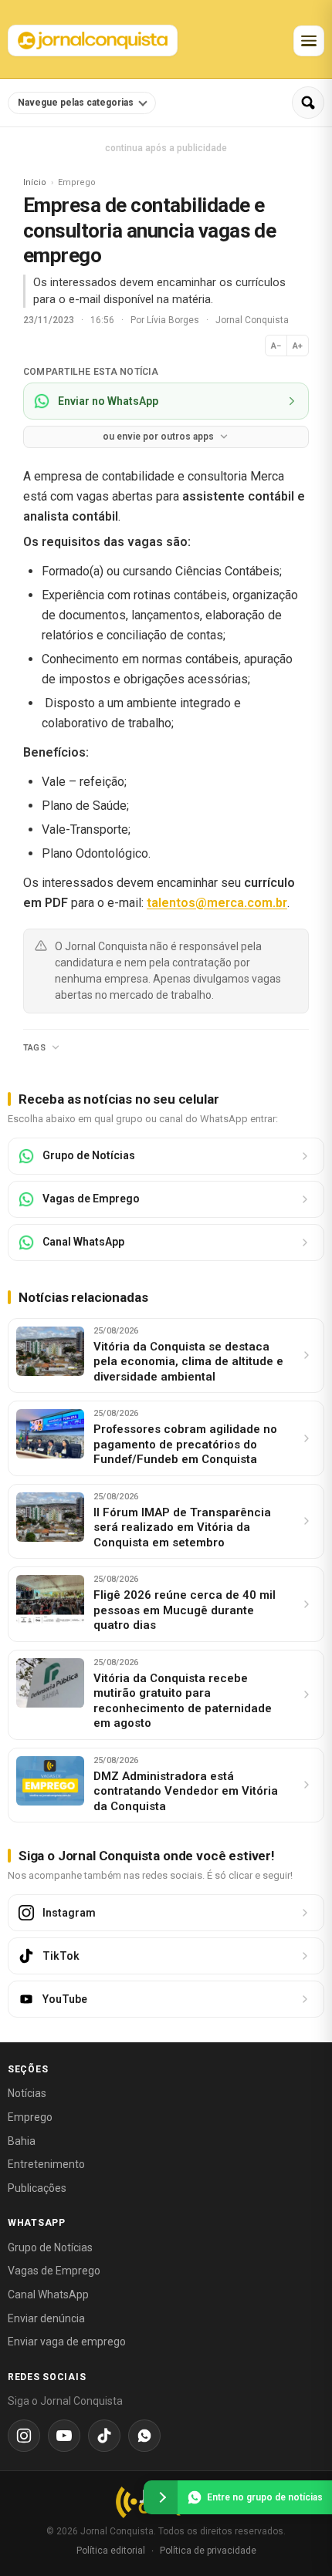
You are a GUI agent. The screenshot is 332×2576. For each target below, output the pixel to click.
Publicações (37, 2188)
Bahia (22, 2141)
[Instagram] (24, 2436)
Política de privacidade (208, 2551)
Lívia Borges (174, 320)
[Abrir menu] (309, 41)
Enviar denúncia (46, 2318)
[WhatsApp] (144, 2436)
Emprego (30, 2117)
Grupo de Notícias (50, 2247)
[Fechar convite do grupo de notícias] (161, 2497)
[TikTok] (104, 2436)
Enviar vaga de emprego (67, 2342)
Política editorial (111, 2551)
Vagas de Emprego (54, 2271)
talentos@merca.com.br (217, 903)
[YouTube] (64, 2436)
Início (35, 182)
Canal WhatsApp (48, 2294)
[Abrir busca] (308, 103)
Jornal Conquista (252, 320)
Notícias (27, 2093)
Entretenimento (46, 2164)
